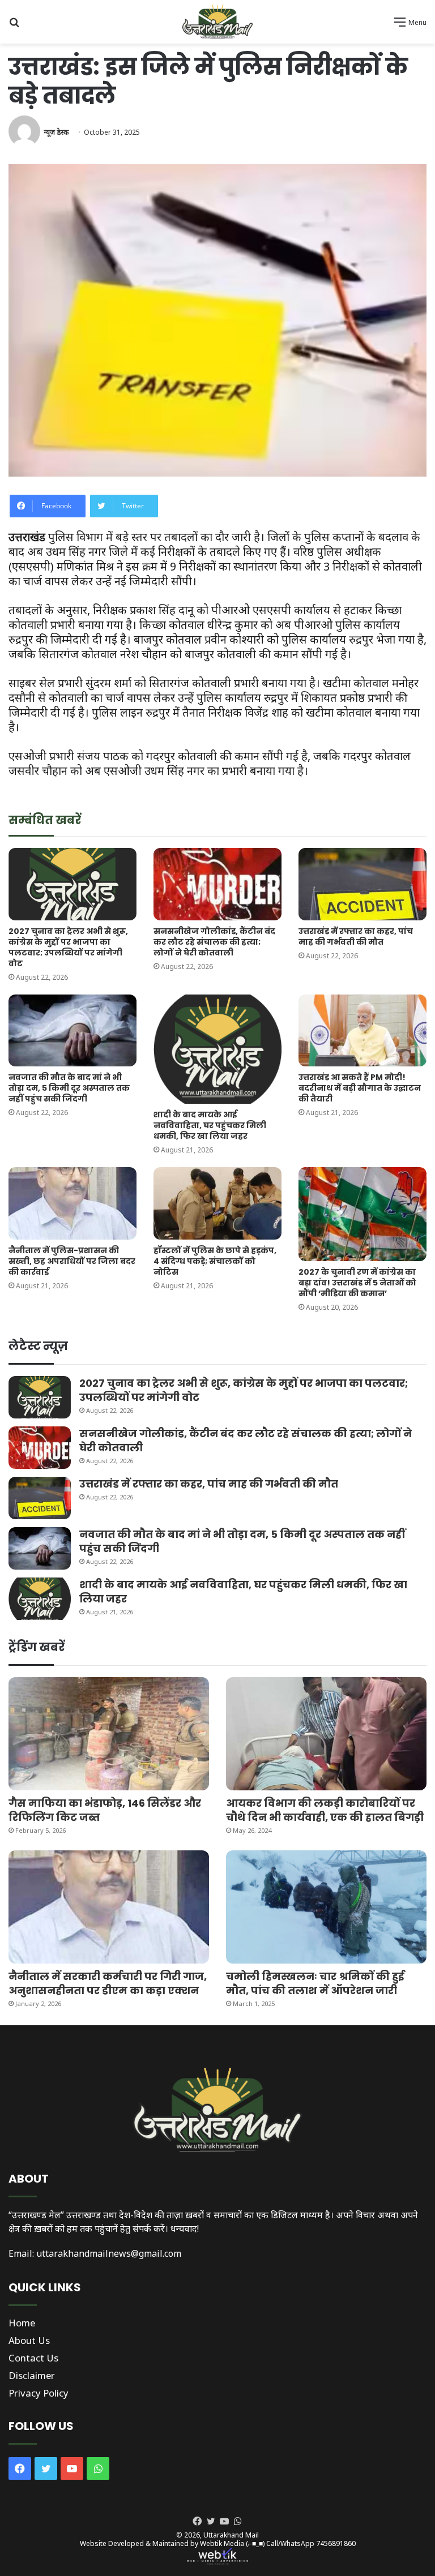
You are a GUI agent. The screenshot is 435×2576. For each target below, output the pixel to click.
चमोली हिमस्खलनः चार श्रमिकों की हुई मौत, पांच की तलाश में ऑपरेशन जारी (315, 1983)
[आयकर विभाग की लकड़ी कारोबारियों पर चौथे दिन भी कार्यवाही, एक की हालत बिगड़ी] (326, 1734)
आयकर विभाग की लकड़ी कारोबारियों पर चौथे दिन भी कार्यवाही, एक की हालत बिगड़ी (325, 1810)
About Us (29, 2340)
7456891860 (336, 2543)
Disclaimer (32, 2375)
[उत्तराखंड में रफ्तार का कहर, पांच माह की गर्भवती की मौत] (362, 884)
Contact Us (33, 2358)
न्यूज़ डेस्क (56, 132)
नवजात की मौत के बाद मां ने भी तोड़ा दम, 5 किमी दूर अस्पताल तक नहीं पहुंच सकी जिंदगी (69, 1088)
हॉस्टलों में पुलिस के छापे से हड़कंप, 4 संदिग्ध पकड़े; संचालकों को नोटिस (215, 1261)
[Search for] (14, 26)
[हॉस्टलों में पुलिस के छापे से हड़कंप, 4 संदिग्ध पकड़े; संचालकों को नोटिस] (217, 1203)
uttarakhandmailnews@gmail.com (109, 2253)
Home (22, 2323)
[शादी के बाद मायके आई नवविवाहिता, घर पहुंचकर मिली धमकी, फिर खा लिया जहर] (217, 1049)
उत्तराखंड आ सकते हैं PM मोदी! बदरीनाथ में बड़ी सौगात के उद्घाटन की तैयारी (360, 1088)
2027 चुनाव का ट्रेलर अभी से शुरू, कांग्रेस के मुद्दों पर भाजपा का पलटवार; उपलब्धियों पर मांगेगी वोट (68, 947)
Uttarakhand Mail (231, 2535)
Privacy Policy (39, 2393)
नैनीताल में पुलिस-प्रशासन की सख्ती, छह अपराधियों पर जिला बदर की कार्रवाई (72, 1261)
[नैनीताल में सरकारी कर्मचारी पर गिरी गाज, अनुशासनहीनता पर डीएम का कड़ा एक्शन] (109, 1907)
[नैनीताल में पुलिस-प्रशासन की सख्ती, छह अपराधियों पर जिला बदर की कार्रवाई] (72, 1203)
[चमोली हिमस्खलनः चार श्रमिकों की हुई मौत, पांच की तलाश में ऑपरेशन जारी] (326, 1907)
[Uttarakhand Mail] (217, 22)
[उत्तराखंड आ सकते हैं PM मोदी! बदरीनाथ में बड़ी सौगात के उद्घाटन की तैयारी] (362, 1030)
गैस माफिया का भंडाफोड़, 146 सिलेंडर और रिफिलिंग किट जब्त (105, 1810)
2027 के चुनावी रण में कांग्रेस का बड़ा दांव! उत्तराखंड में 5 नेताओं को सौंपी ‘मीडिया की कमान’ (357, 1283)
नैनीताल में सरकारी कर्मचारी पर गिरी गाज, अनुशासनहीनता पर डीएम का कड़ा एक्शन (108, 1983)
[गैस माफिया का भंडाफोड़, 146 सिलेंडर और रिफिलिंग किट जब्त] (109, 1734)
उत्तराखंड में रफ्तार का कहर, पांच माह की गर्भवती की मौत (356, 936)
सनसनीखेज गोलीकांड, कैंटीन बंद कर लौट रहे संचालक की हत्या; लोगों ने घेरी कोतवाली (214, 942)
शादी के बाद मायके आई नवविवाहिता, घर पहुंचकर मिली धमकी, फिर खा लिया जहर (210, 1125)
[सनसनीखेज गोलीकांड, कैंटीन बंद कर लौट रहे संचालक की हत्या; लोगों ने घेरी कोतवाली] (217, 884)
